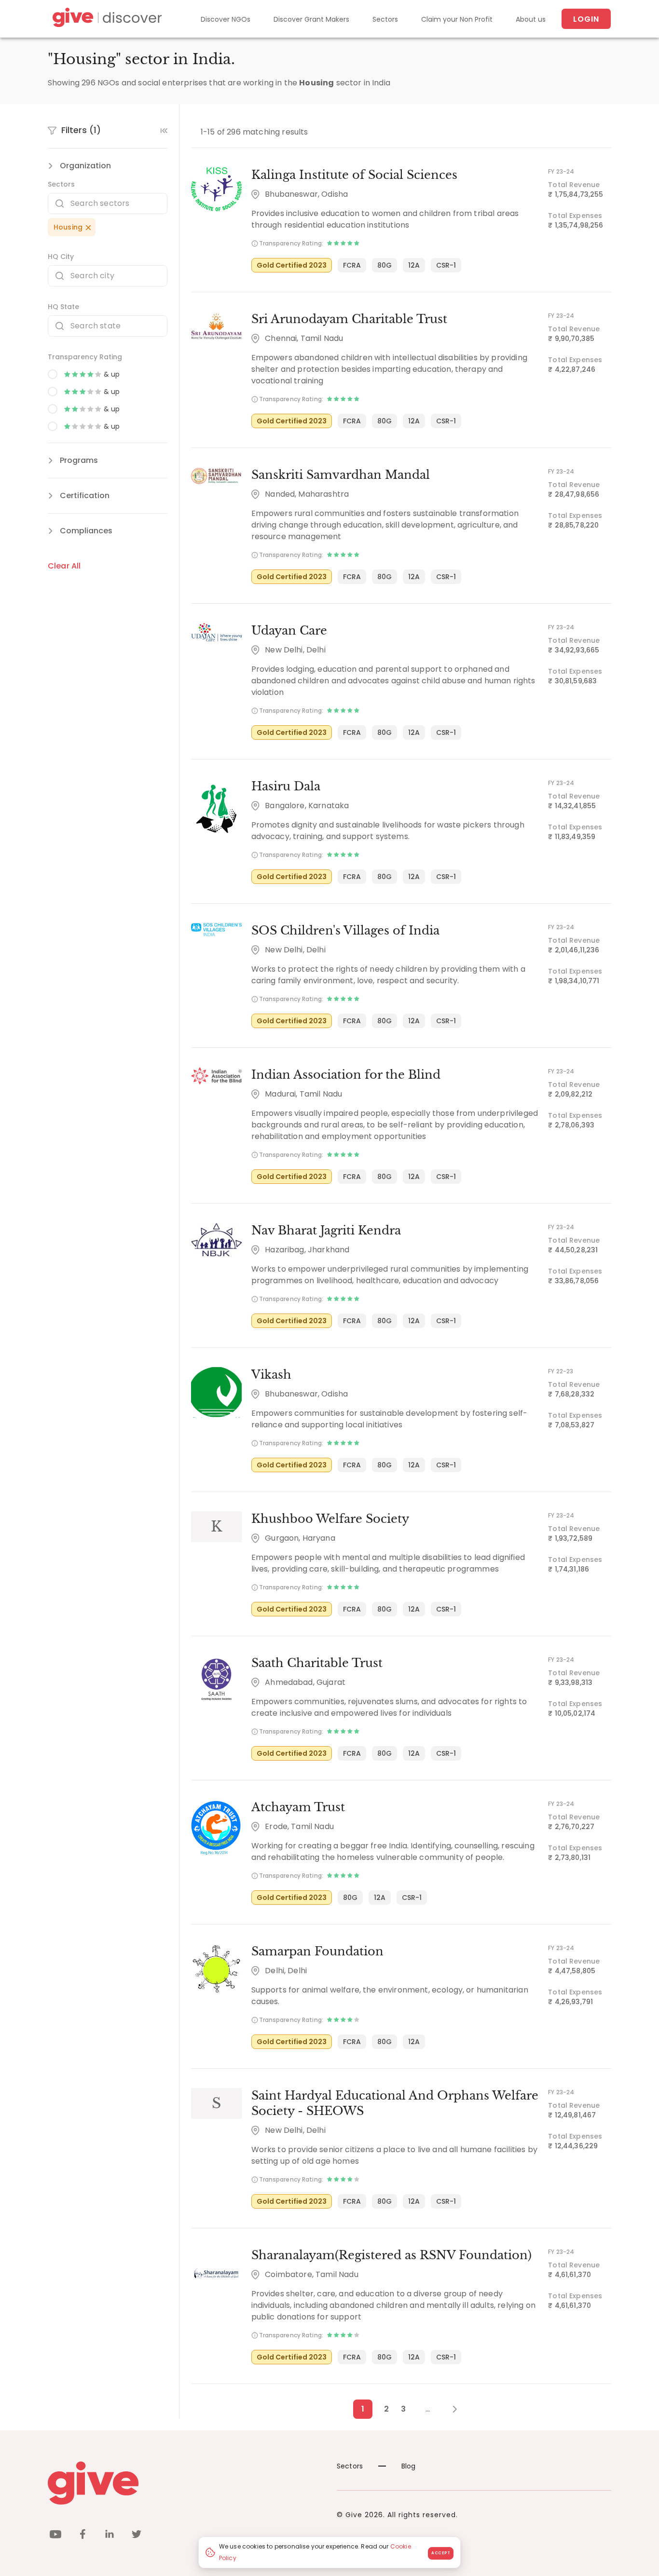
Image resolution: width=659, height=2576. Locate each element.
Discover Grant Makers (311, 19)
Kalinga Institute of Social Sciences (354, 175)
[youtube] (55, 2536)
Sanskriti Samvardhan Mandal (341, 475)
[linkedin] (110, 2536)
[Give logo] (185, 2483)
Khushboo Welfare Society (330, 1519)
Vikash (271, 1375)
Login (586, 19)
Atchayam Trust (298, 1807)
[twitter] (137, 2536)
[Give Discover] (106, 19)
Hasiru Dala (286, 786)
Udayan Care (289, 630)
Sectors (385, 19)
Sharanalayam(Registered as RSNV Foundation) (391, 2255)
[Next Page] (449, 2409)
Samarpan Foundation (317, 1951)
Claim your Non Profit (457, 19)
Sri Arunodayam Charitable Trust (349, 319)
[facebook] (82, 2536)
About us (531, 19)
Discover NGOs (226, 19)
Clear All (64, 566)
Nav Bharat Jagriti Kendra (326, 1230)
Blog (409, 2466)
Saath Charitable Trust (317, 1663)
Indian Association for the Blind (346, 1075)
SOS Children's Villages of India (345, 930)
